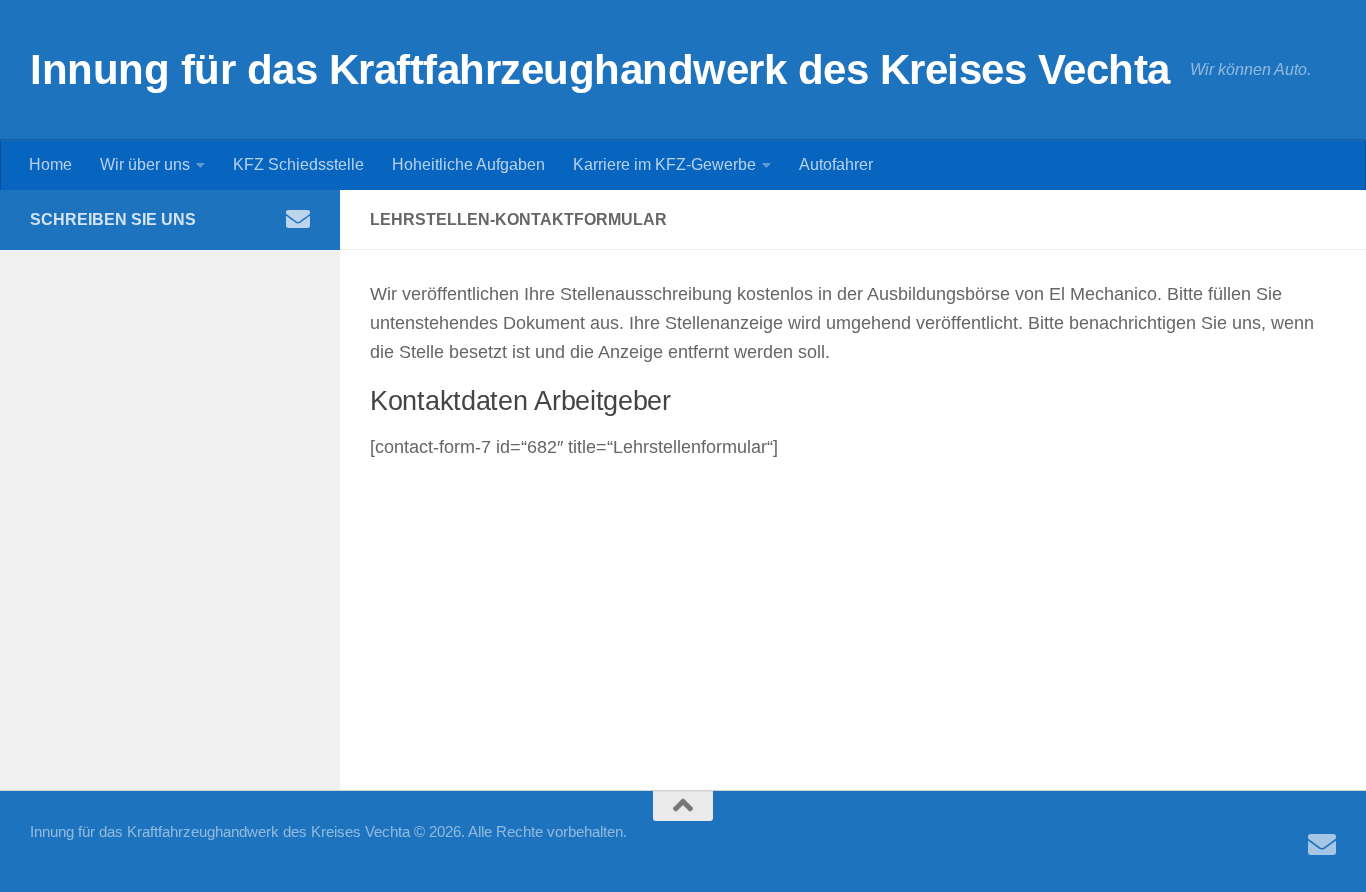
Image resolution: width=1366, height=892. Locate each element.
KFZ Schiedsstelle (298, 164)
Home (50, 164)
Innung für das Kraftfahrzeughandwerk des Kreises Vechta (600, 69)
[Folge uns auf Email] (298, 219)
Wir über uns (145, 164)
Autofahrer (836, 164)
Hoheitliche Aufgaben (468, 164)
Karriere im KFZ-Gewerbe (664, 164)
